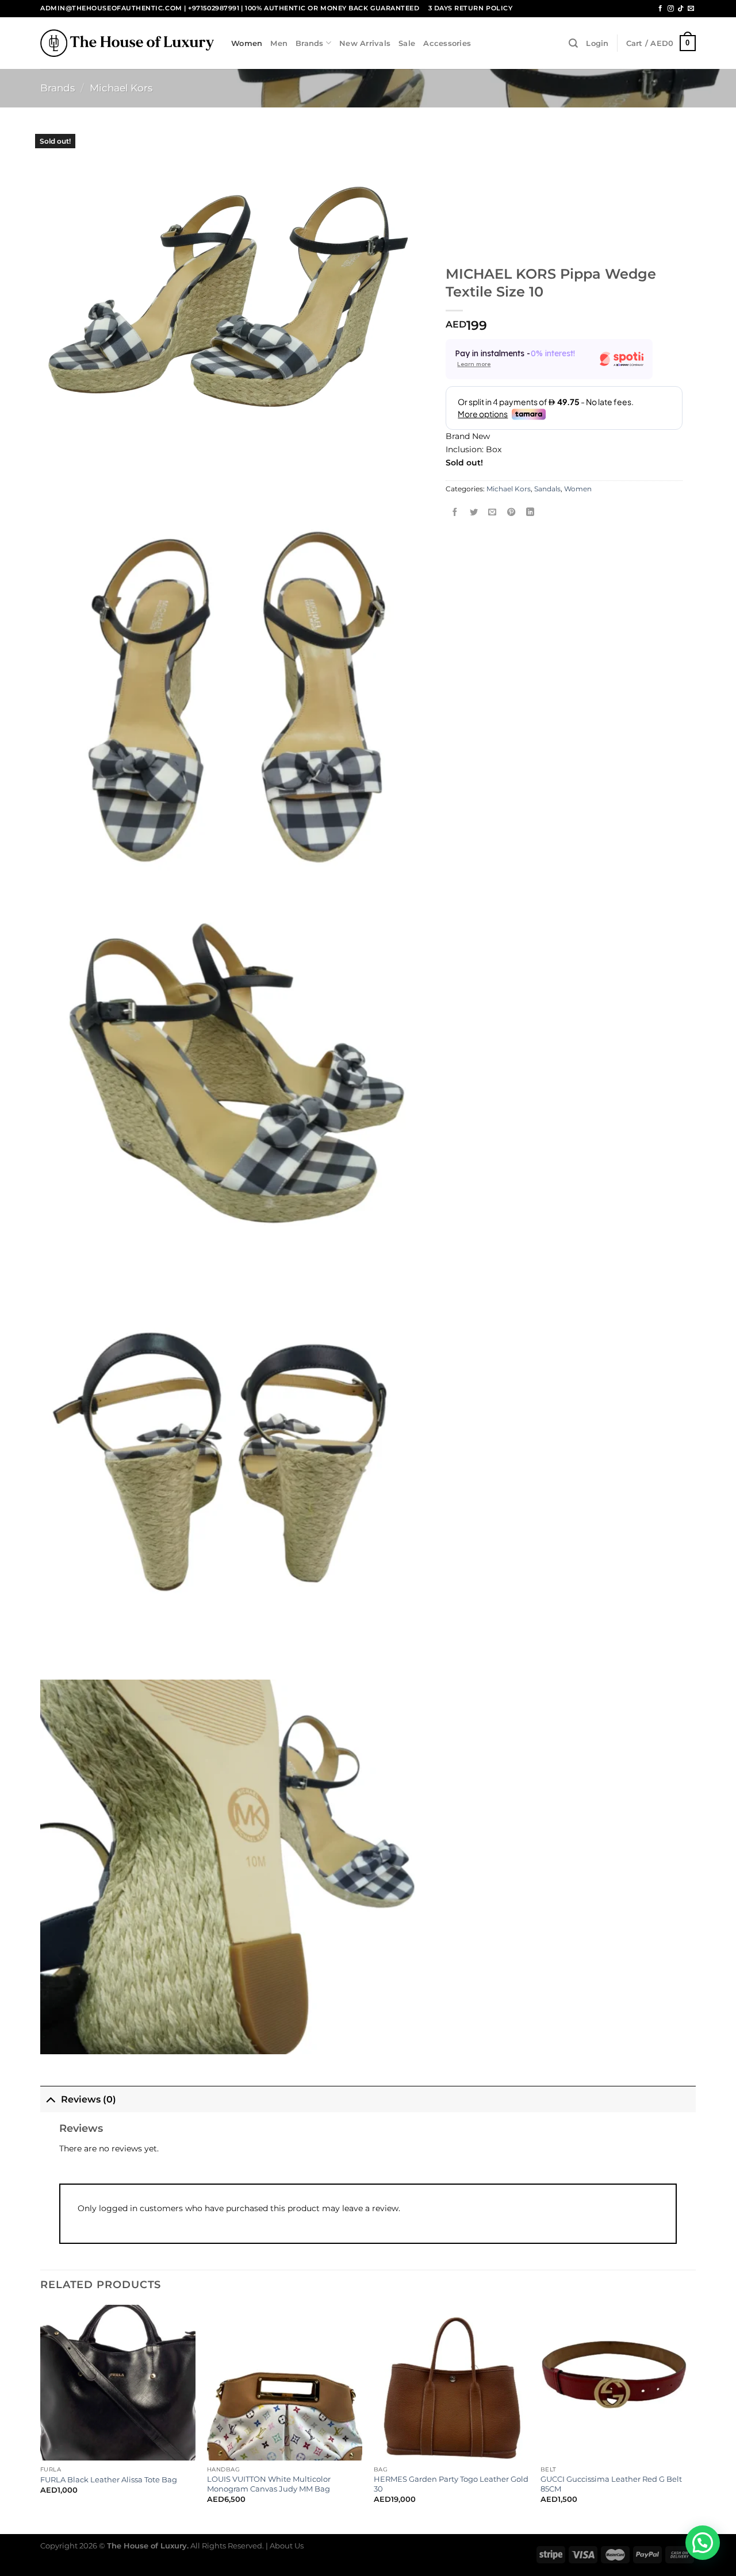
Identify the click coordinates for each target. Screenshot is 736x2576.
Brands (310, 43)
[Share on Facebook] (455, 513)
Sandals (547, 489)
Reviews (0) (89, 2099)
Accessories (447, 43)
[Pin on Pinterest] (511, 513)
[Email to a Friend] (493, 513)
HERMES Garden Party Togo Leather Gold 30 (451, 2484)
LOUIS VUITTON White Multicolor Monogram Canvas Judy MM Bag (269, 2484)
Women (247, 43)
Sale (407, 43)
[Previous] (41, 2418)
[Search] (573, 43)
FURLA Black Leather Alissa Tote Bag (109, 2479)
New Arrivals (365, 43)
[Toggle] (50, 2099)
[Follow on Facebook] (660, 9)
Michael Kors (121, 88)
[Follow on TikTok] (681, 9)
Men (279, 43)
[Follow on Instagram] (671, 9)
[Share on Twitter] (474, 513)
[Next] (695, 2418)
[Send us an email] (691, 9)
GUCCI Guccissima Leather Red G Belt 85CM (611, 2484)
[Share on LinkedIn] (530, 513)
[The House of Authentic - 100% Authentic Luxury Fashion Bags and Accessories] (127, 43)
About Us (287, 2546)
